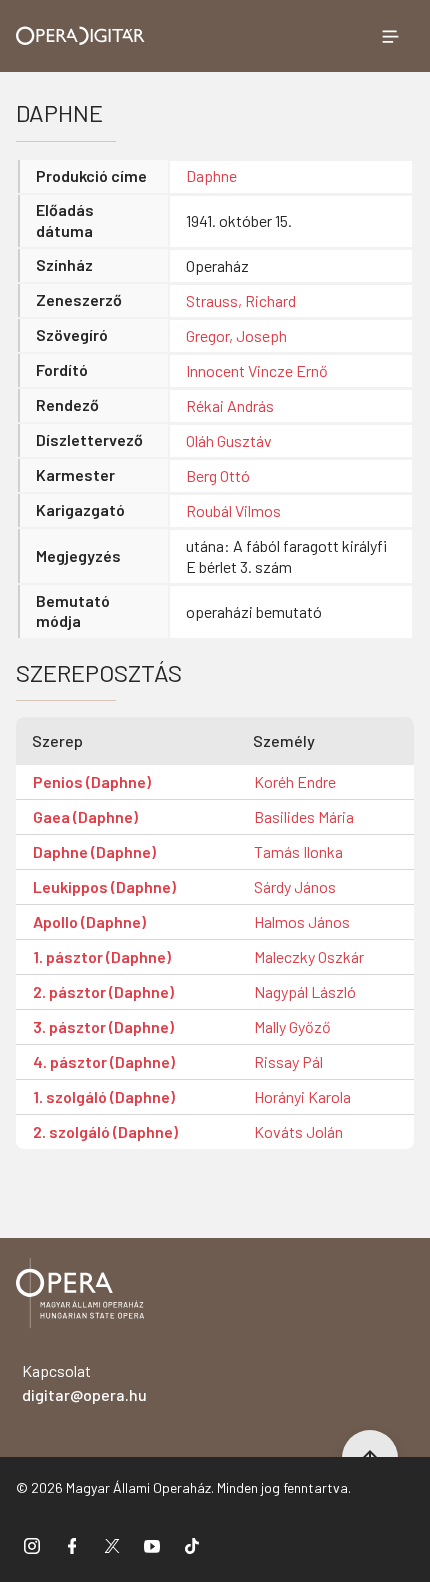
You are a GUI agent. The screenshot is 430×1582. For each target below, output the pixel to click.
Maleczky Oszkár (309, 956)
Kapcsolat (84, 1382)
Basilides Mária (304, 816)
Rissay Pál (288, 1061)
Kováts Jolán (298, 1131)
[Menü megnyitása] (390, 36)
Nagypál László (305, 991)
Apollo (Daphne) (89, 921)
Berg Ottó (218, 475)
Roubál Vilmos (233, 510)
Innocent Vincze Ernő (257, 370)
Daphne (211, 175)
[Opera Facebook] (72, 1545)
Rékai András (230, 405)
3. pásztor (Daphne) (103, 1026)
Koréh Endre (295, 781)
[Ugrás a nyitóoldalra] (80, 35)
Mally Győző (292, 1026)
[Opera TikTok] (192, 1545)
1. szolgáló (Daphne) (104, 1096)
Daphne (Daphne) (94, 851)
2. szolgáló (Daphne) (105, 1131)
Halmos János (302, 921)
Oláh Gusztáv (229, 440)
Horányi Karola (302, 1096)
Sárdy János (295, 886)
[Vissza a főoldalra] (80, 1296)
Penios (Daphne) (92, 781)
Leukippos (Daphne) (104, 886)
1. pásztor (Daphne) (102, 956)
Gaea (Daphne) (85, 816)
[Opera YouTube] (152, 1545)
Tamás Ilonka (298, 851)
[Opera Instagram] (32, 1545)
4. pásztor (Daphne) (104, 1061)
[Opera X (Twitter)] (112, 1545)
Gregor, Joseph (236, 335)
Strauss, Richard (241, 300)
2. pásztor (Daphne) (103, 991)
